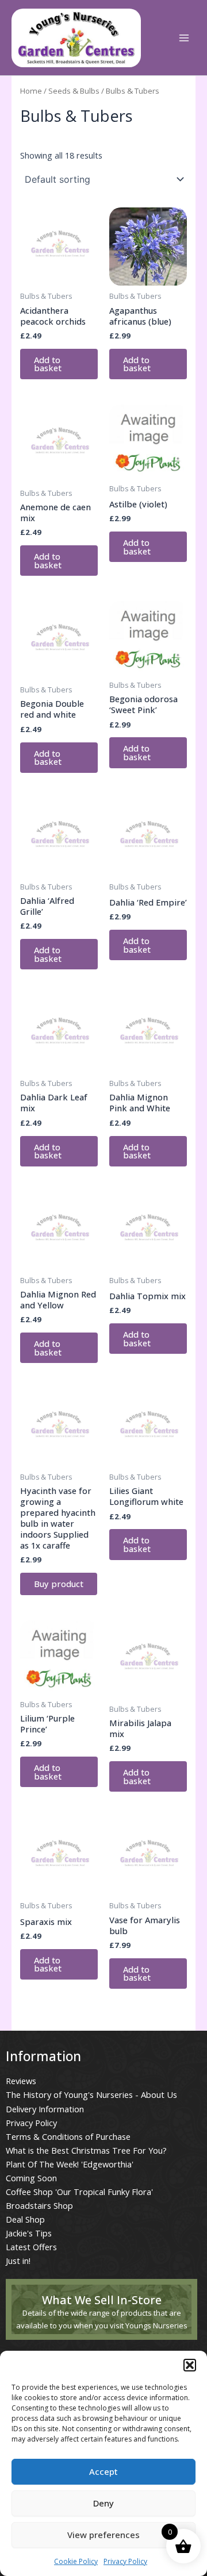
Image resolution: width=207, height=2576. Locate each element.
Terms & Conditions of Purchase (68, 2136)
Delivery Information (45, 2109)
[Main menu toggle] (184, 38)
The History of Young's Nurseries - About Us (91, 2094)
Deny (103, 2503)
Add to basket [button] (48, 364)
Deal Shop (25, 2219)
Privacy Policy (125, 2561)
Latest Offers (31, 2247)
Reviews (21, 2081)
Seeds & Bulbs (74, 91)
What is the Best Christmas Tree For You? (86, 2150)
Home (31, 91)
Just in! (18, 2261)
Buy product (59, 1584)
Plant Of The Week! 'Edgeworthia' (70, 2164)
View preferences (103, 2535)
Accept (103, 2471)
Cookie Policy (76, 2561)
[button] (190, 2365)
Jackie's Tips (29, 2233)
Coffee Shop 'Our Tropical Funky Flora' (79, 2192)
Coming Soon (31, 2178)
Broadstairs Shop (39, 2205)
